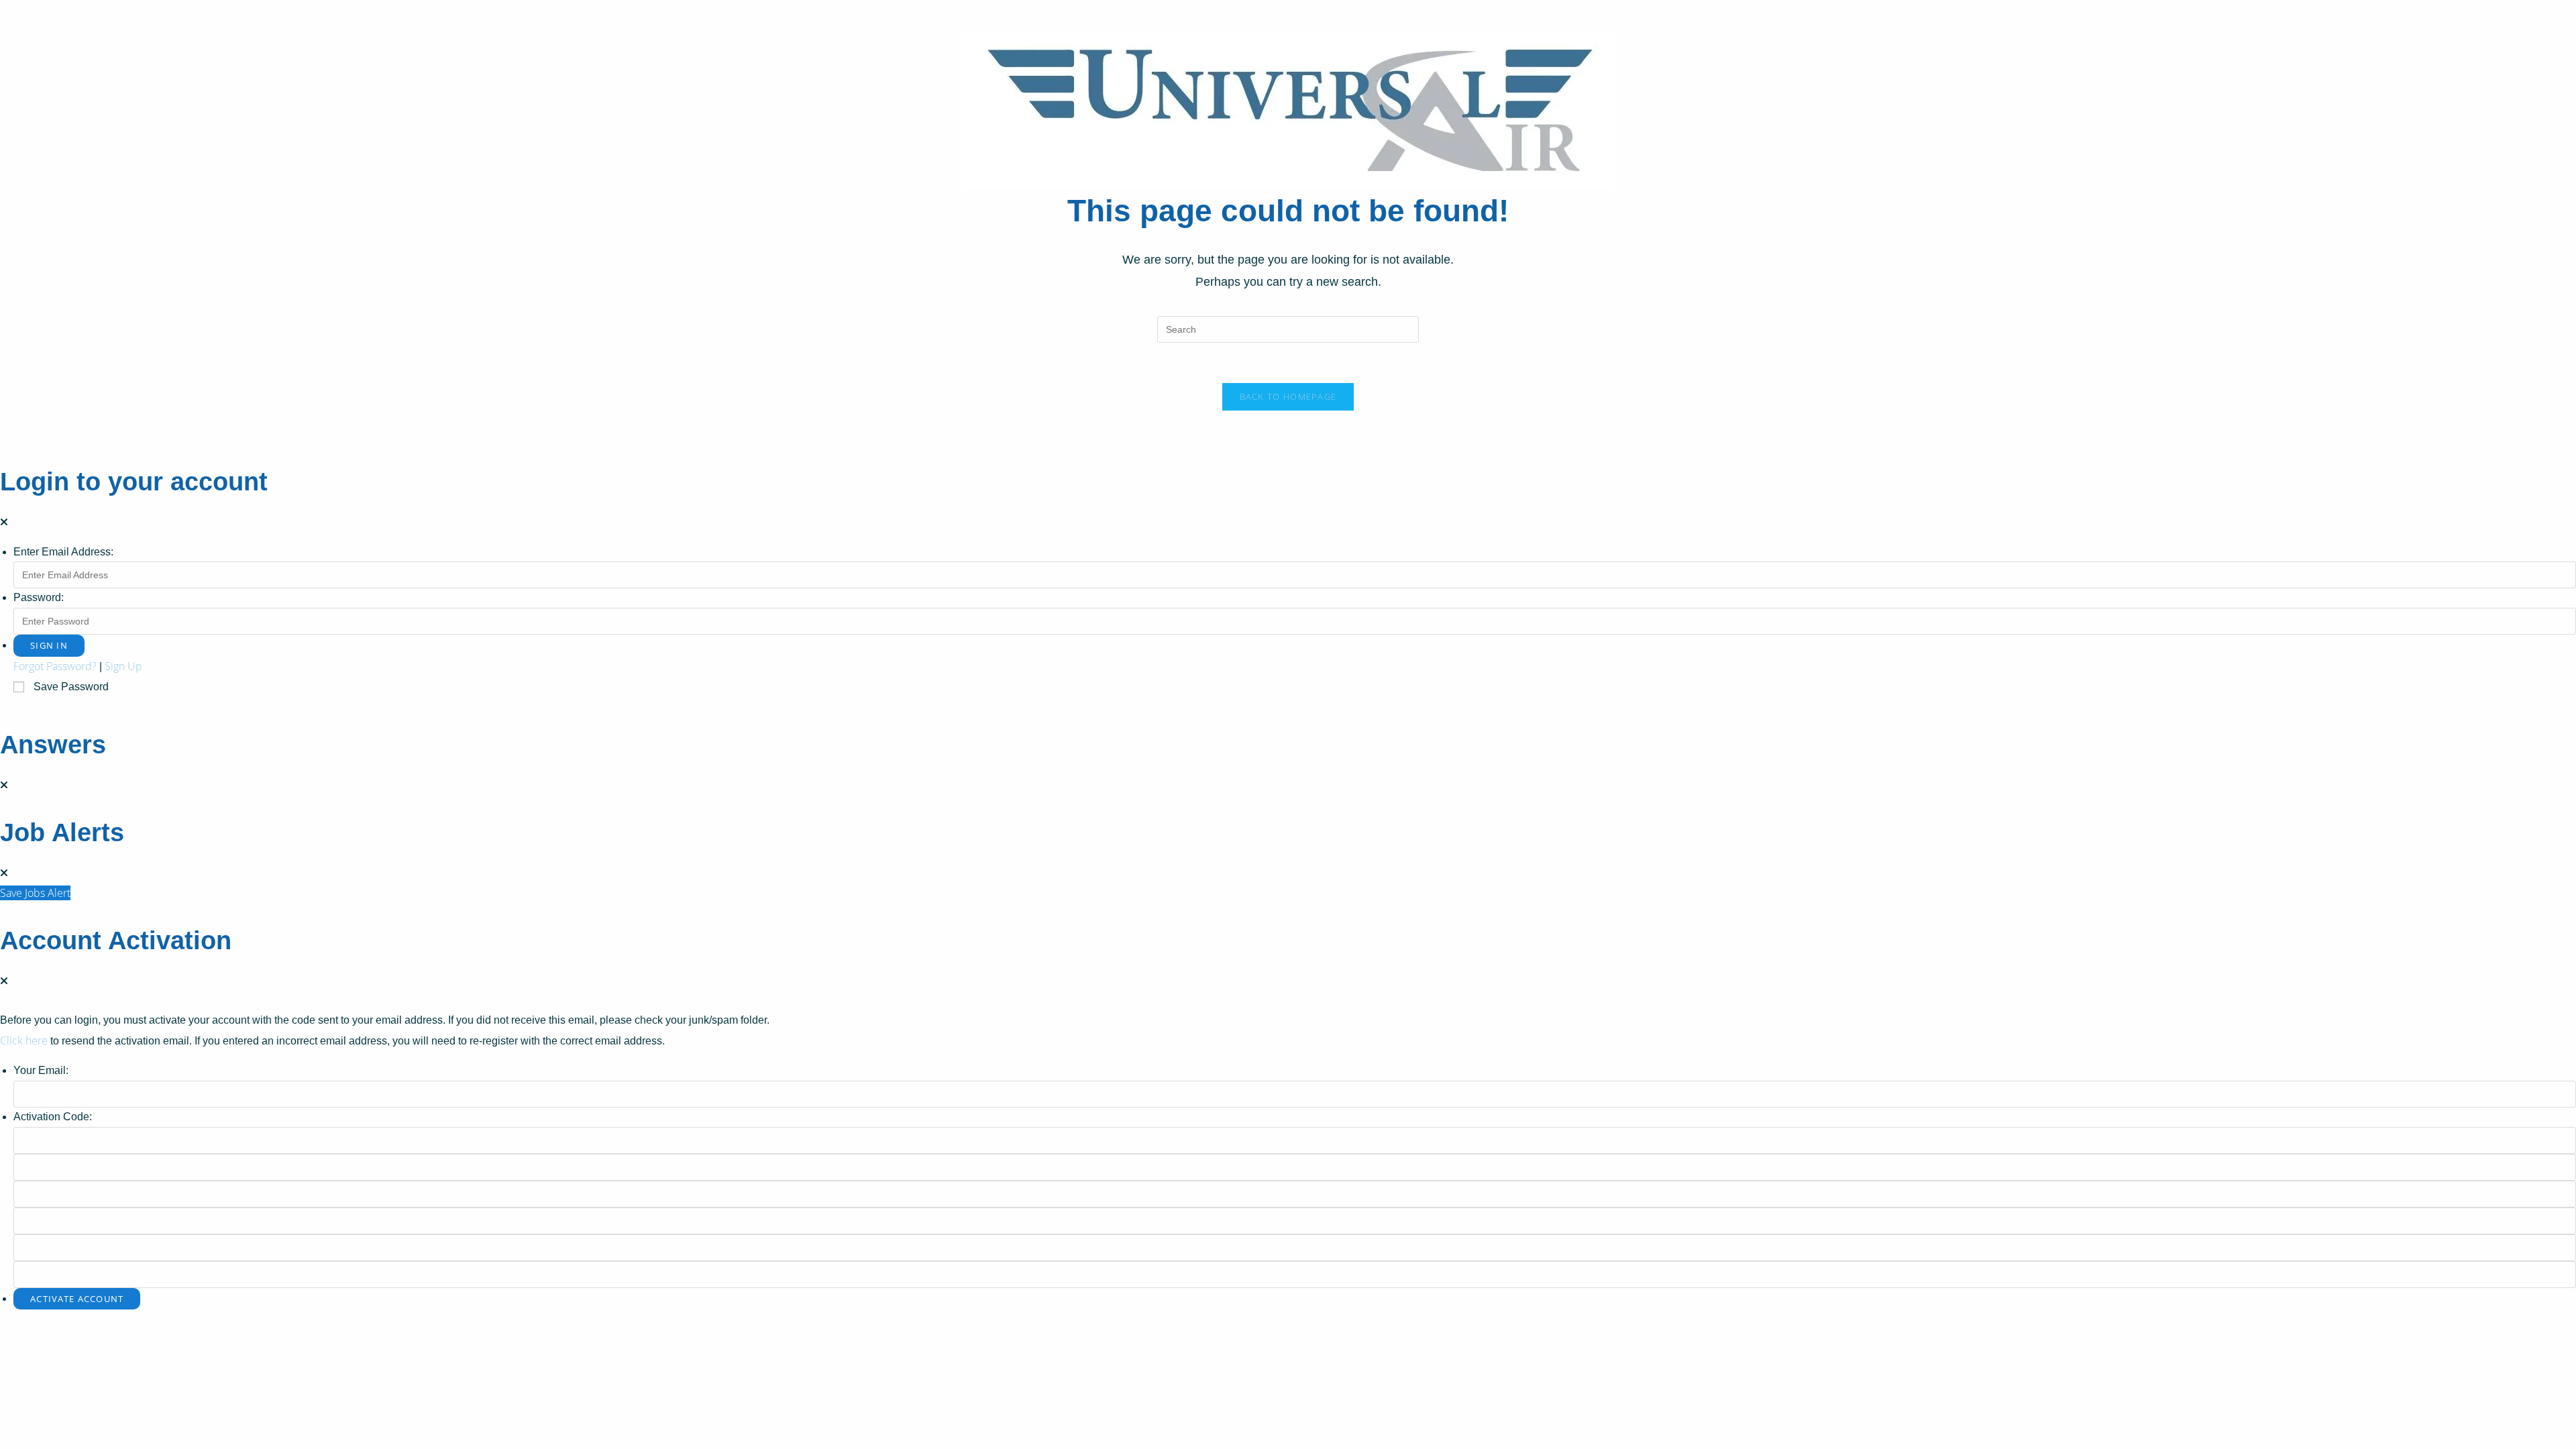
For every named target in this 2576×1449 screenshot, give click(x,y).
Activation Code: (53, 1117)
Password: (39, 597)
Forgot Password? (55, 666)
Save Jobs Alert (35, 893)
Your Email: (41, 1070)
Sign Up (123, 666)
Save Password (71, 687)
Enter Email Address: (63, 552)
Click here (24, 1040)
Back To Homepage (1288, 396)
